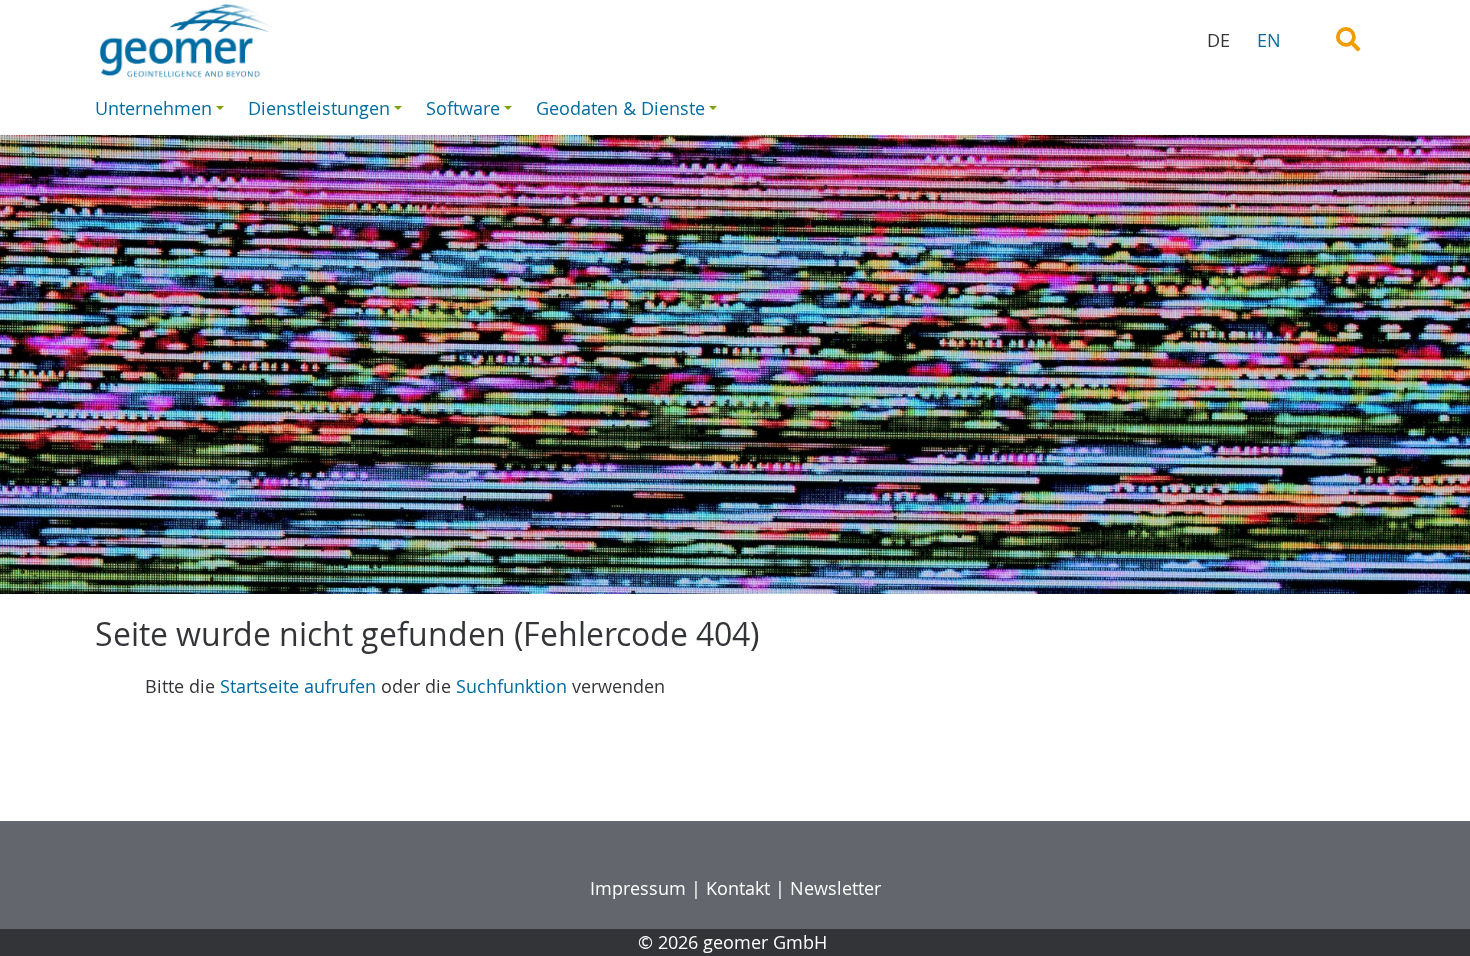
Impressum (638, 888)
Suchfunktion (511, 686)
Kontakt (738, 888)
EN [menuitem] (1269, 40)
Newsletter (835, 888)
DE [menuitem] (1218, 40)
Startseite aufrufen (298, 686)
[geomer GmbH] (290, 40)
